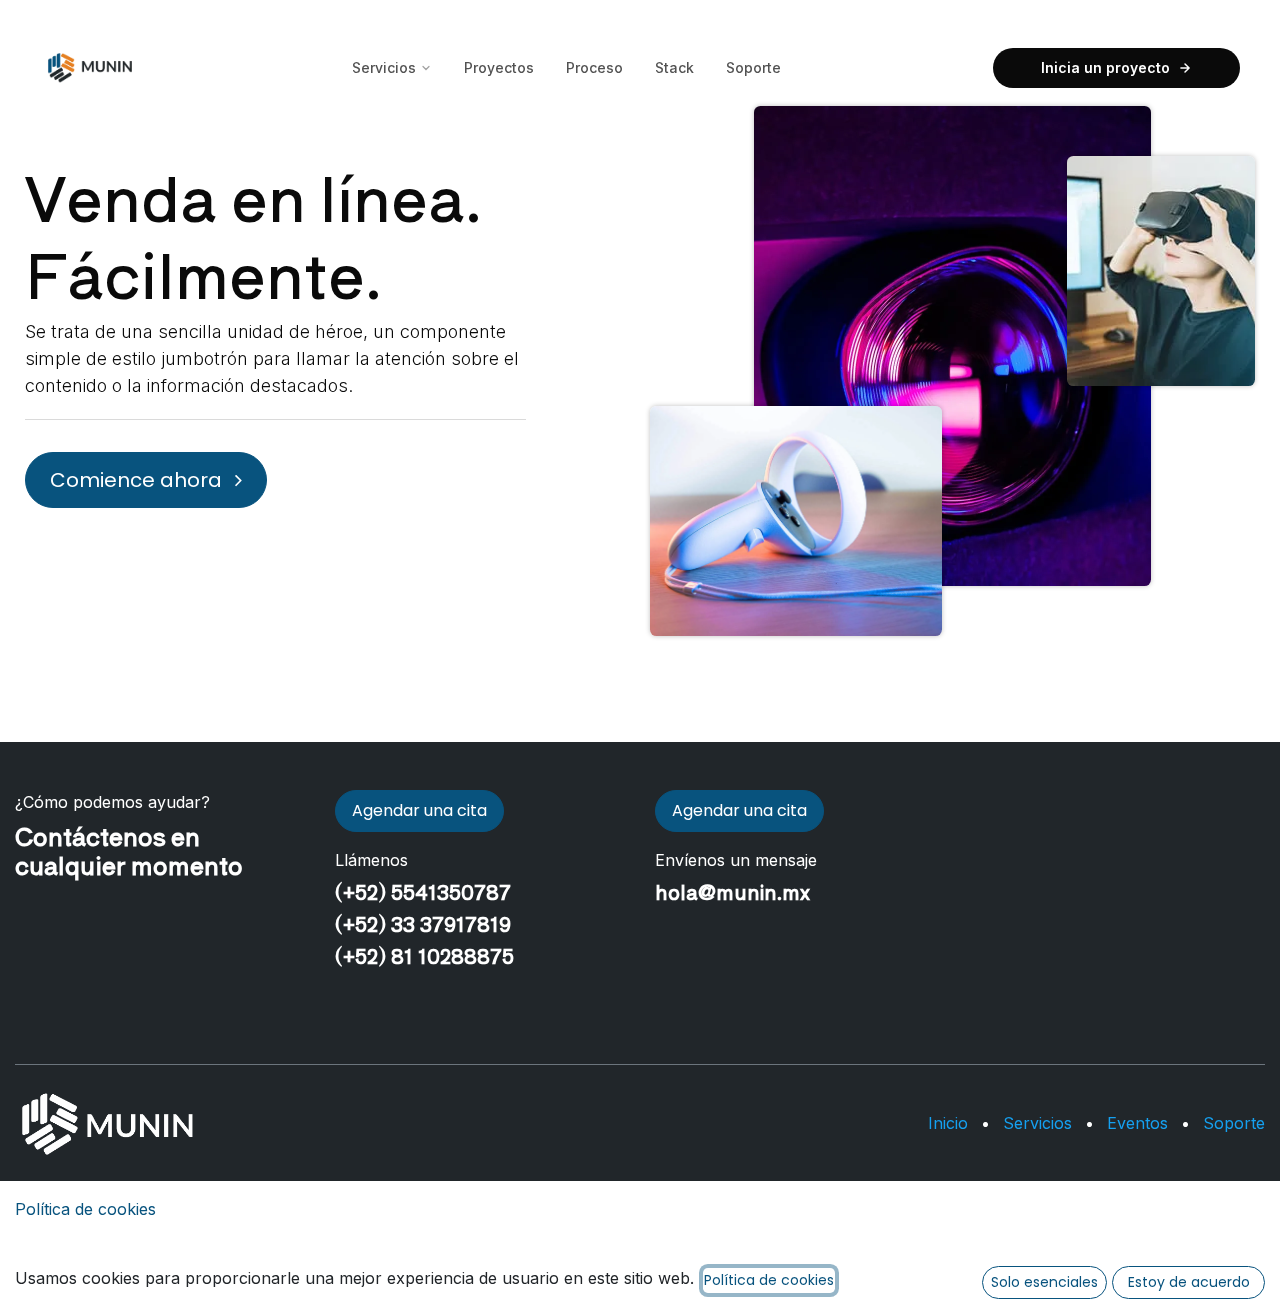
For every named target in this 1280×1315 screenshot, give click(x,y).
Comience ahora (138, 480)
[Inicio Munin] (90, 68)
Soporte (753, 67)
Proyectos (499, 67)
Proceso (594, 67)
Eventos (1137, 1123)
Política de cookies (85, 1209)
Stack (674, 67)
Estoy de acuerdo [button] (1189, 1282)
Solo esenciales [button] (1044, 1282)
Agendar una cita (419, 810)
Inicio (948, 1123)
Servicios (384, 67)
